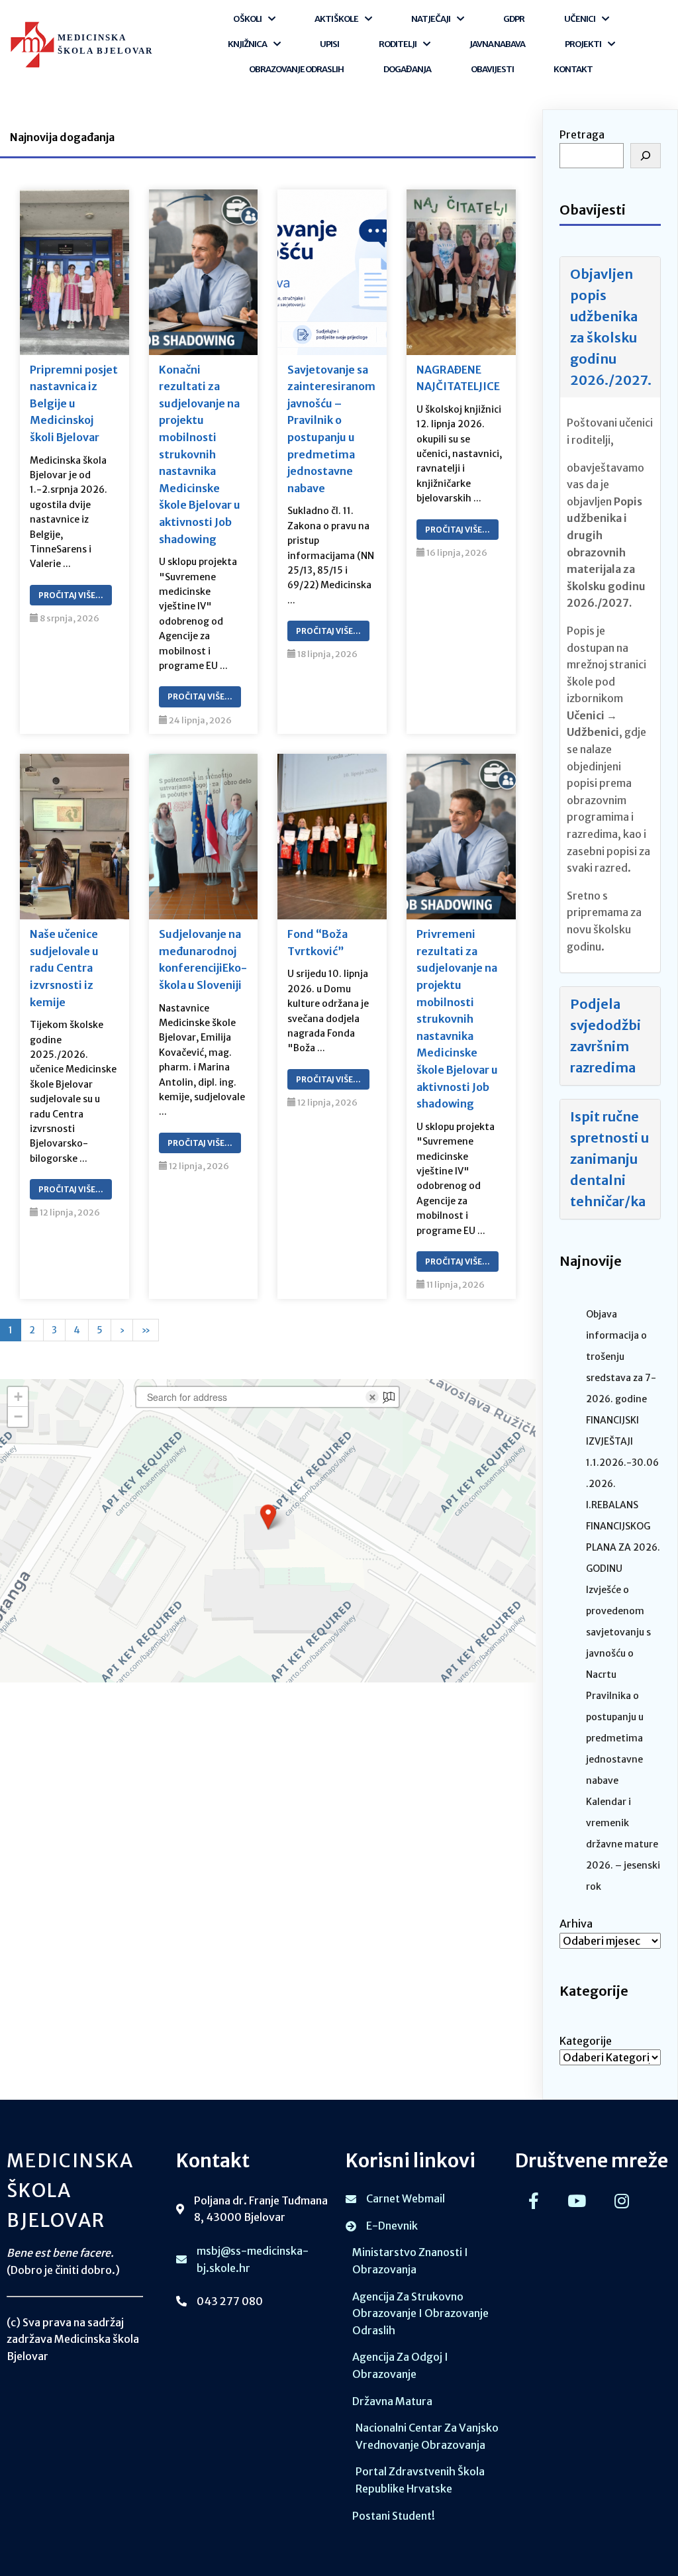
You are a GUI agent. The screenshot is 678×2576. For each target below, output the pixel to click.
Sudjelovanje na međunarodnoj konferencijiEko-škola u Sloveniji (203, 959)
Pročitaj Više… (71, 595)
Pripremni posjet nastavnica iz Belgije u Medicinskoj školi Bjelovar (74, 403)
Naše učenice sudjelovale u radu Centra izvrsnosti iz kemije (64, 968)
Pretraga (582, 134)
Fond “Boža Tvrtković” (317, 943)
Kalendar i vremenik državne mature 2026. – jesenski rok (623, 1844)
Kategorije (586, 2041)
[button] (268, 1517)
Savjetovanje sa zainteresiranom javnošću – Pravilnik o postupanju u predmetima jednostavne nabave (331, 429)
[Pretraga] (646, 156)
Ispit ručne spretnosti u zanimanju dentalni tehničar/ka (609, 1159)
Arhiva (576, 1924)
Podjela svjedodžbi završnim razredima (605, 1036)
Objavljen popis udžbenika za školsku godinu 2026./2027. (611, 327)
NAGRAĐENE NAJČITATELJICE (458, 378)
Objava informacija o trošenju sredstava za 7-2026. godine (621, 1357)
